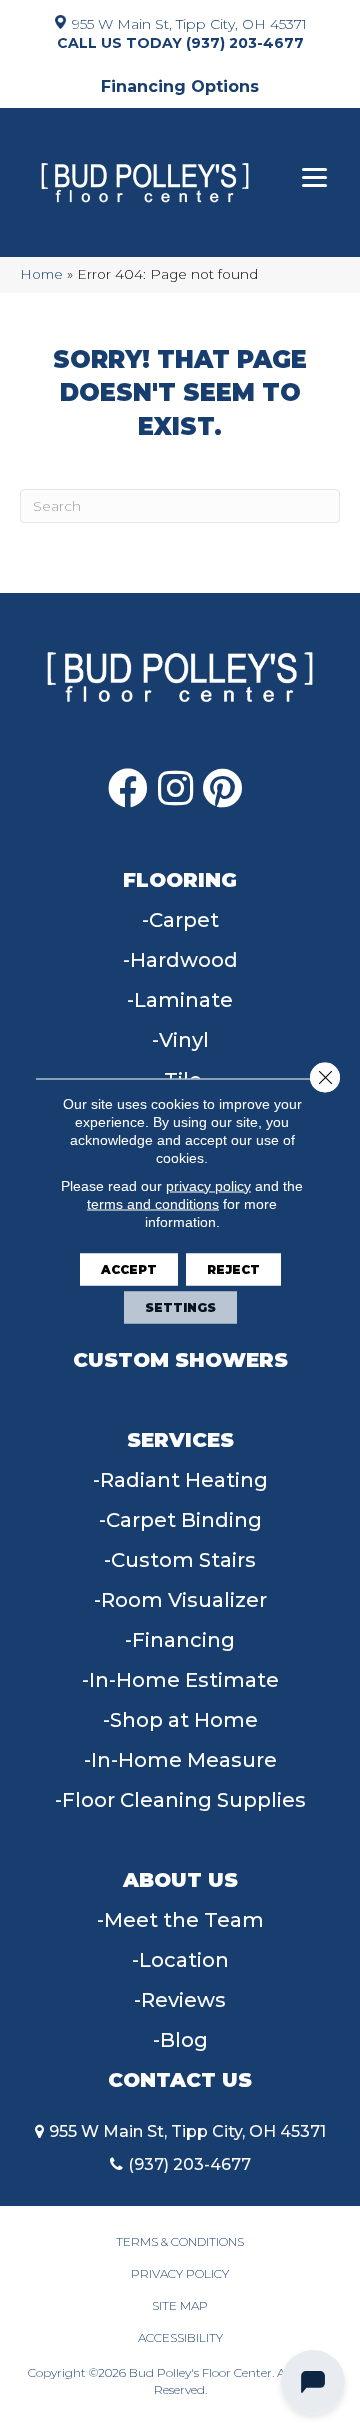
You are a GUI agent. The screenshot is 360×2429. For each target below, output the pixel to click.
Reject (233, 1268)
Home (41, 274)
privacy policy (208, 1185)
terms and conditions (153, 1203)
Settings (180, 1306)
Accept (129, 1268)
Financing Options (180, 86)
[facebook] (128, 788)
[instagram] (175, 788)
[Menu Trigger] (314, 177)
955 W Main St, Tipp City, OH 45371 (189, 23)
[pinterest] (222, 788)
